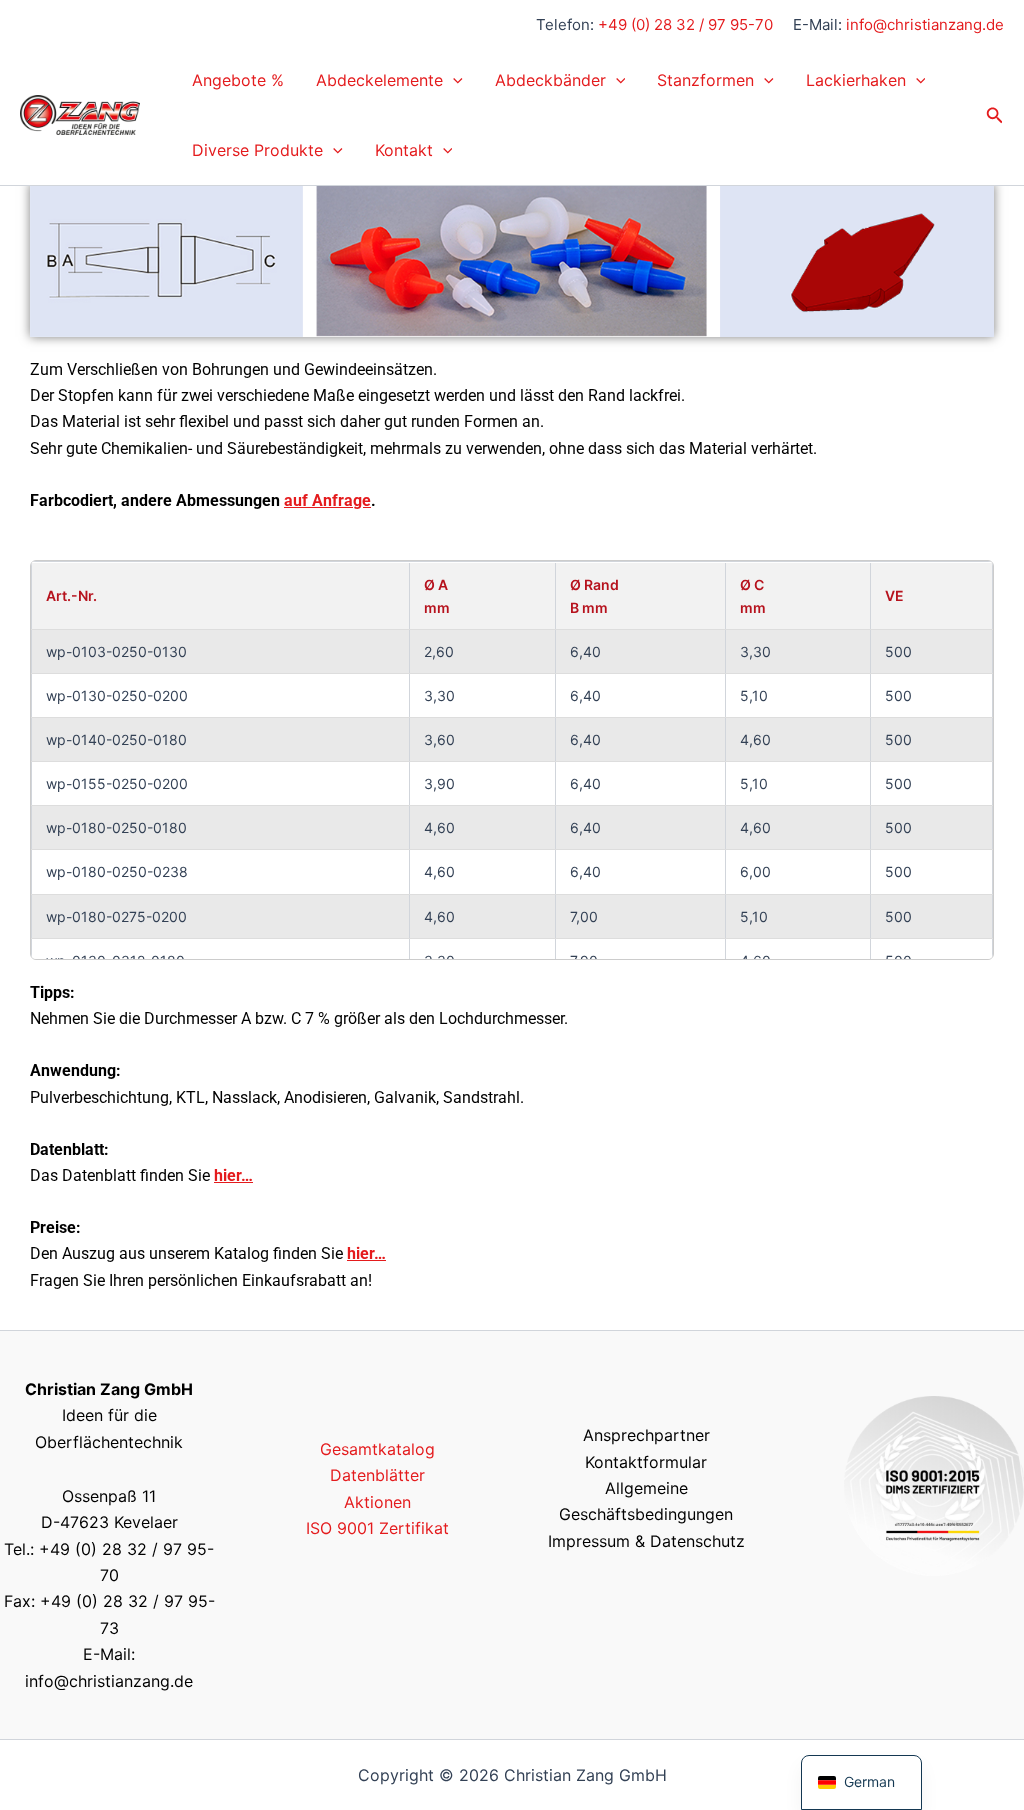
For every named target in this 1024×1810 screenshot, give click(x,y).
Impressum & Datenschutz (646, 1541)
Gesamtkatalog (377, 1449)
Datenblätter (377, 1475)
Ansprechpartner (646, 1435)
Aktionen (377, 1502)
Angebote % (238, 80)
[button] (453, 80)
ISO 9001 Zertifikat (377, 1528)
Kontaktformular (646, 1462)
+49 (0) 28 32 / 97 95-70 (685, 24)
